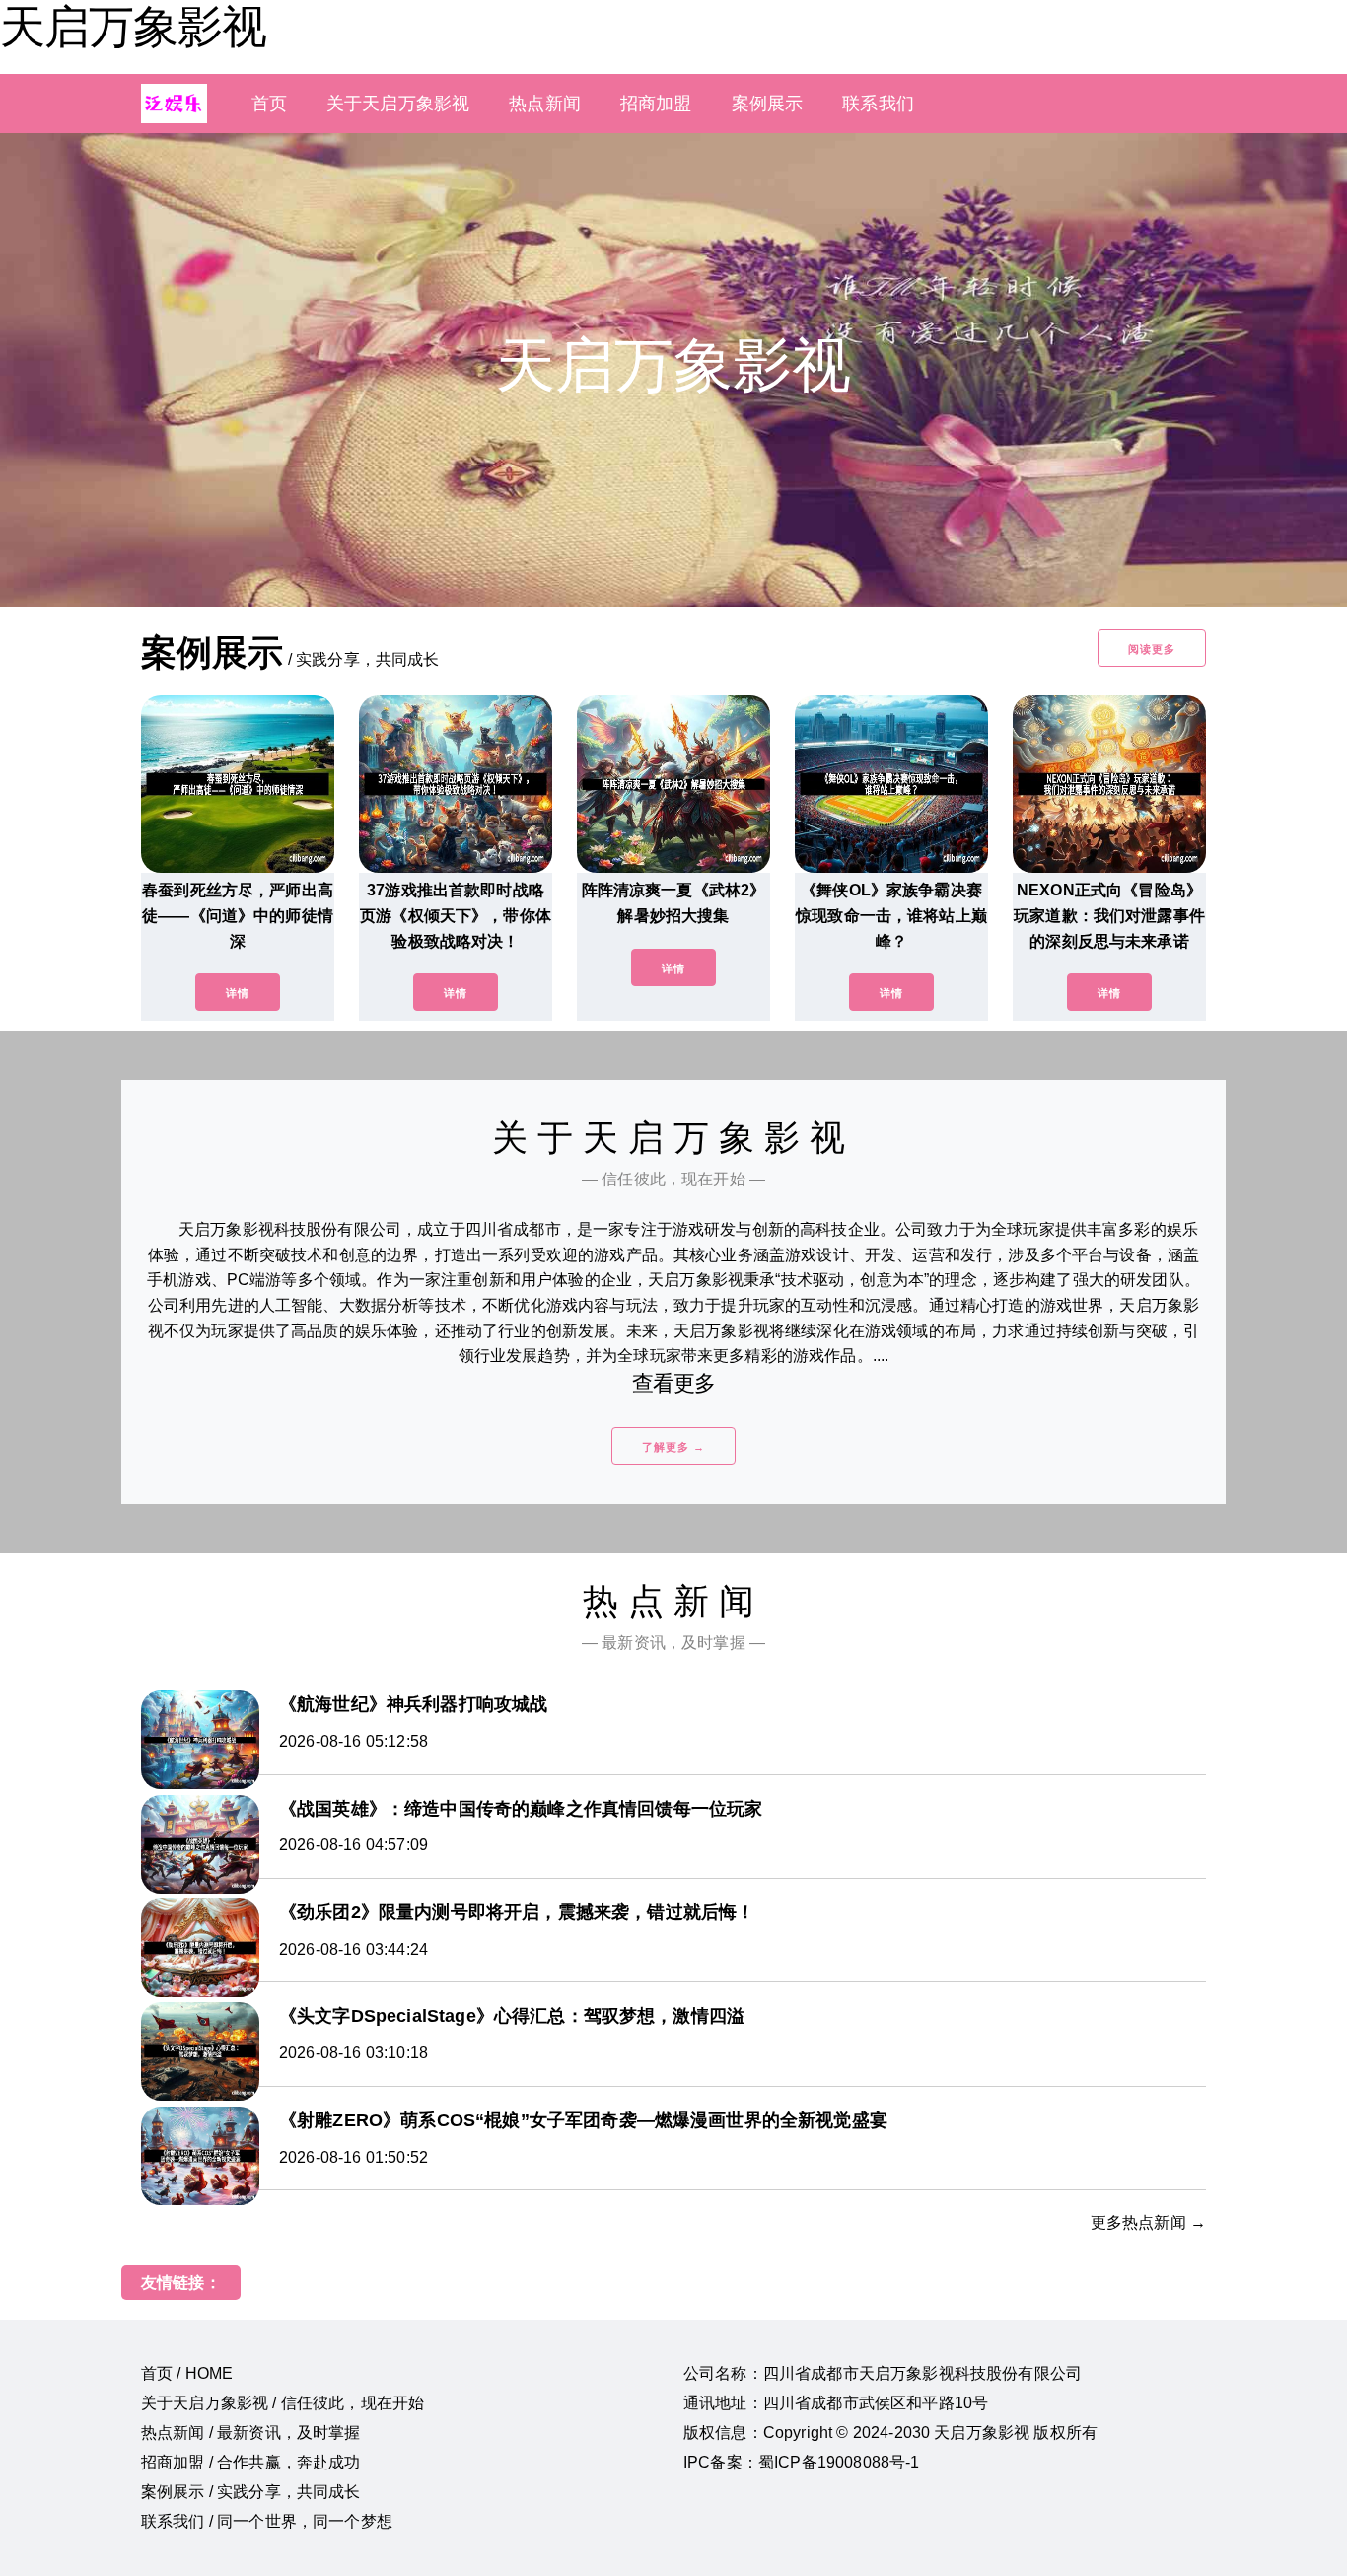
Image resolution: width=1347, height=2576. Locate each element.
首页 (269, 104)
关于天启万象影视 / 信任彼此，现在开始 (283, 2403)
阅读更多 (1152, 649)
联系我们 (878, 104)
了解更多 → (673, 1447)
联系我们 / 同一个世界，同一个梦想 (267, 2521)
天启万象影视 (133, 27)
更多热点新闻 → (1148, 2222)
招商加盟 (656, 104)
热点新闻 (545, 104)
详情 (238, 993)
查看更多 (674, 1383)
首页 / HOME (187, 2373)
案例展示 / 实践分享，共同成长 (251, 2492)
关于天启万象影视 (398, 104)
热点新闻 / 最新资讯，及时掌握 (251, 2433)
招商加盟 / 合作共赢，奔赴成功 (251, 2462)
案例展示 (768, 104)
